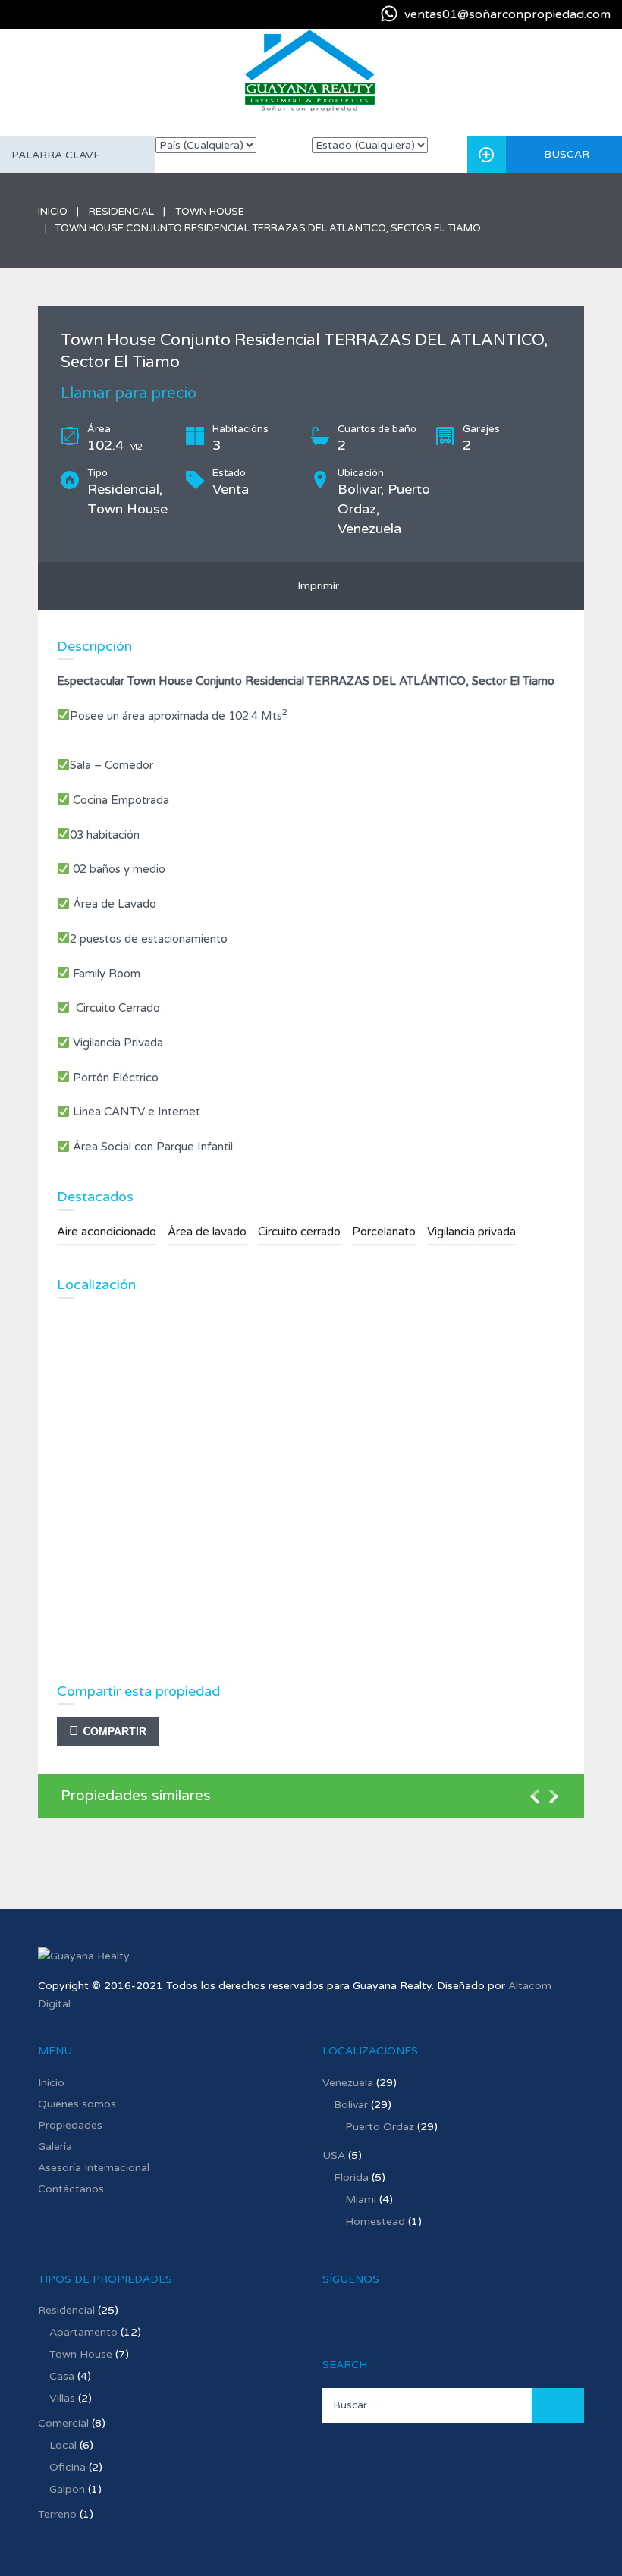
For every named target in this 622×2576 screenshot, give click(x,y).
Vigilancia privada (471, 1232)
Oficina (68, 2467)
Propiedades (70, 2125)
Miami (361, 2199)
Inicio (53, 212)
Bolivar (351, 2105)
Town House (210, 212)
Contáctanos (71, 2189)
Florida (351, 2178)
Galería (55, 2146)
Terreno (57, 2514)
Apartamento (83, 2332)
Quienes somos (77, 2104)
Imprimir (315, 586)
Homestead (375, 2221)
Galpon (67, 2489)
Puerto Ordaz (380, 2127)
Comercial (63, 2423)
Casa (62, 2376)
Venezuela (348, 2083)
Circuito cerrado (299, 1232)
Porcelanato (384, 1232)
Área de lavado (207, 1232)
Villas (62, 2398)
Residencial (121, 212)
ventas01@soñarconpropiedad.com (507, 14)
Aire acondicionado (107, 1232)
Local (63, 2445)
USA (334, 2156)
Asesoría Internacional (94, 2168)
